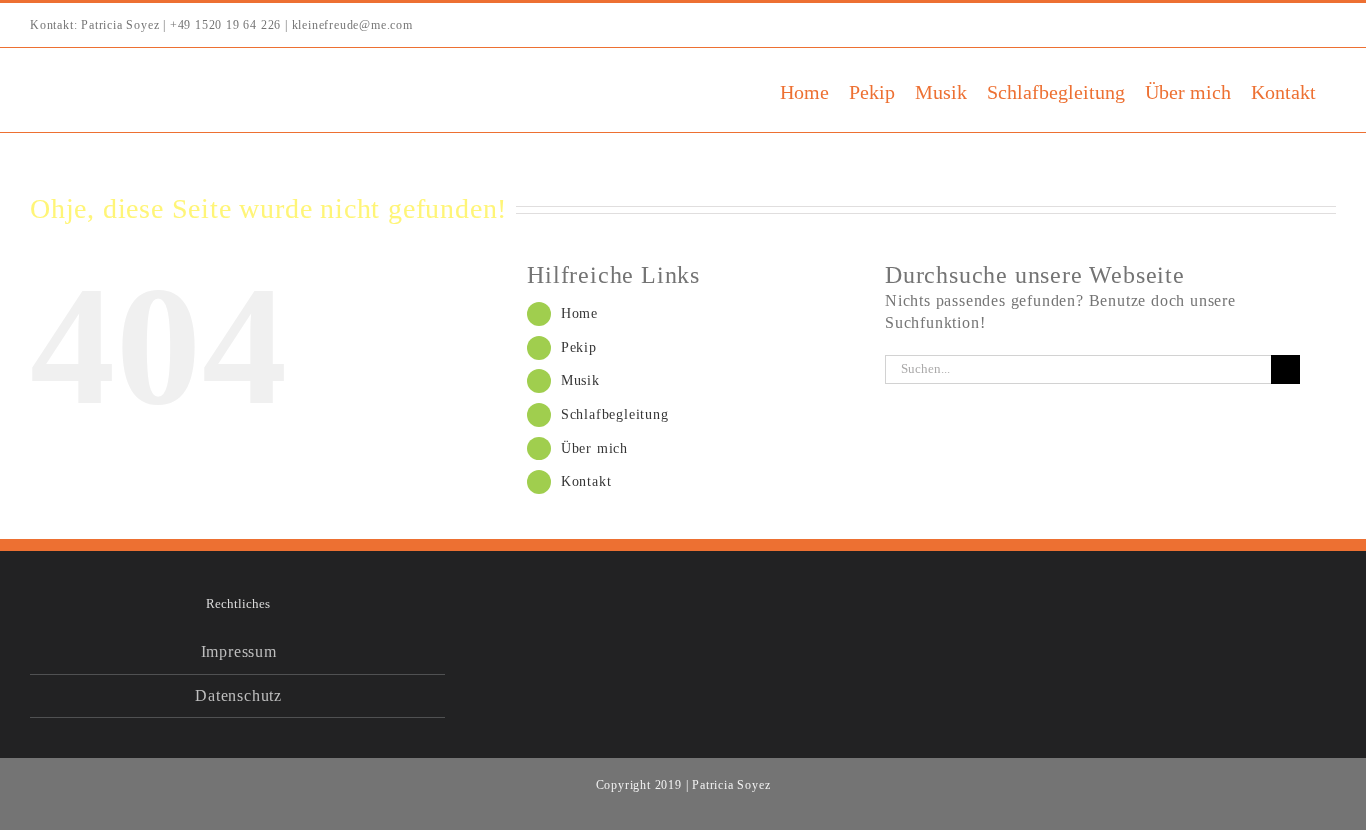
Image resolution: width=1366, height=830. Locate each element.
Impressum (239, 651)
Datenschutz (238, 695)
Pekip (579, 347)
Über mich (594, 448)
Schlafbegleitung (615, 414)
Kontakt (586, 481)
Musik (580, 380)
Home (579, 313)
